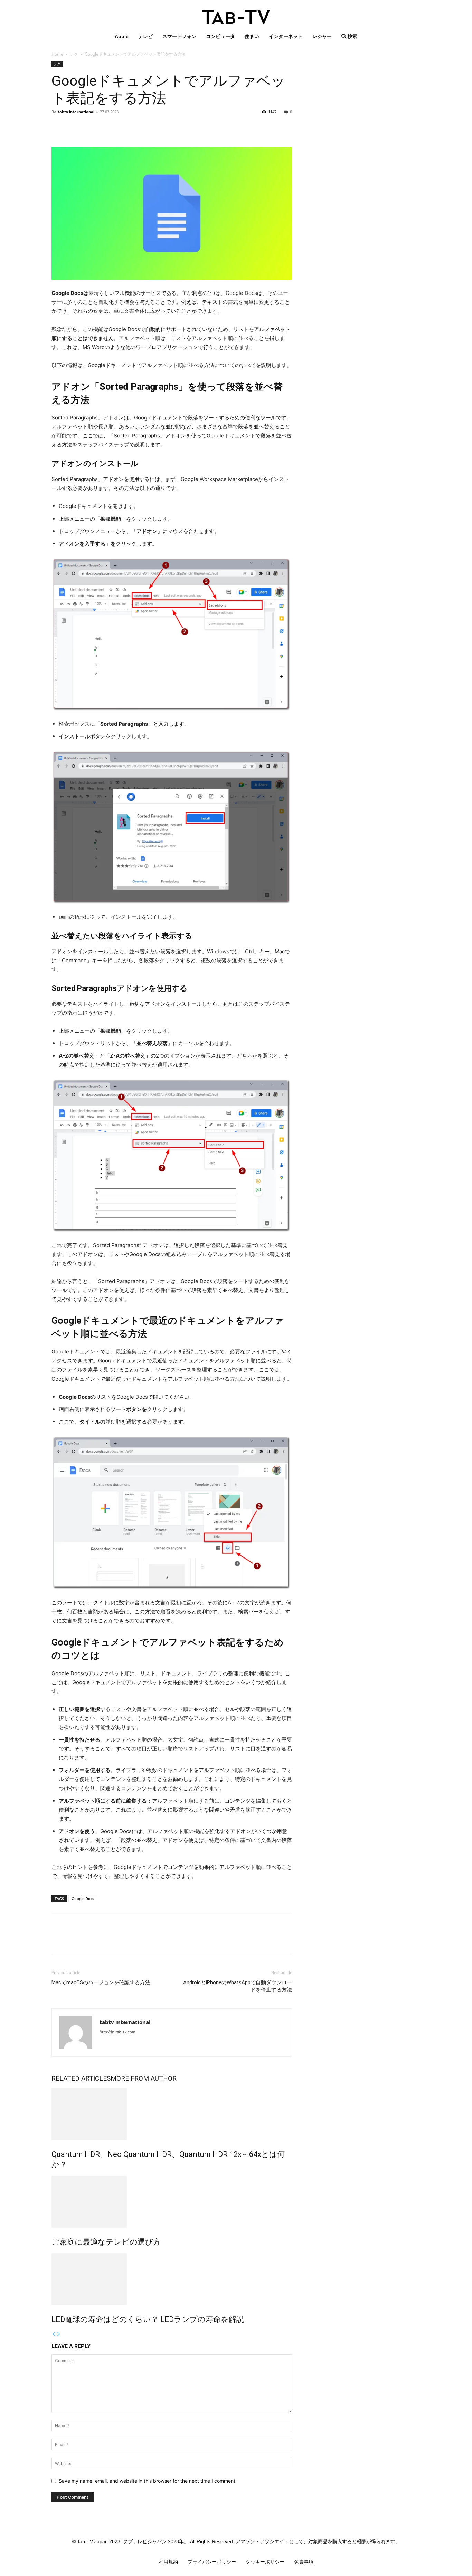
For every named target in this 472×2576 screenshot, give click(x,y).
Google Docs (83, 1898)
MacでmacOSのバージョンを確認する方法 (101, 1982)
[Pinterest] (90, 127)
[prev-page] (54, 2334)
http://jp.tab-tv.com (117, 2032)
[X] (74, 127)
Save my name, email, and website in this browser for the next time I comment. (148, 2481)
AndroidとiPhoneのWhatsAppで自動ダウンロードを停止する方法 (238, 1986)
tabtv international (76, 112)
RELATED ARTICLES (81, 2078)
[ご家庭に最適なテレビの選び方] (172, 2202)
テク (74, 54)
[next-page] (59, 2334)
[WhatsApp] (106, 127)
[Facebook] (58, 127)
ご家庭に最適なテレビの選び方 (106, 2242)
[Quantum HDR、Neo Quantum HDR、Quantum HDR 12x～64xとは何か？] (172, 2114)
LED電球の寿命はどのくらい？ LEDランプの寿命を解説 (148, 2319)
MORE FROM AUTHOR (144, 2078)
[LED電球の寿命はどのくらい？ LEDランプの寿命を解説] (172, 2279)
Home (57, 54)
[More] (122, 127)
